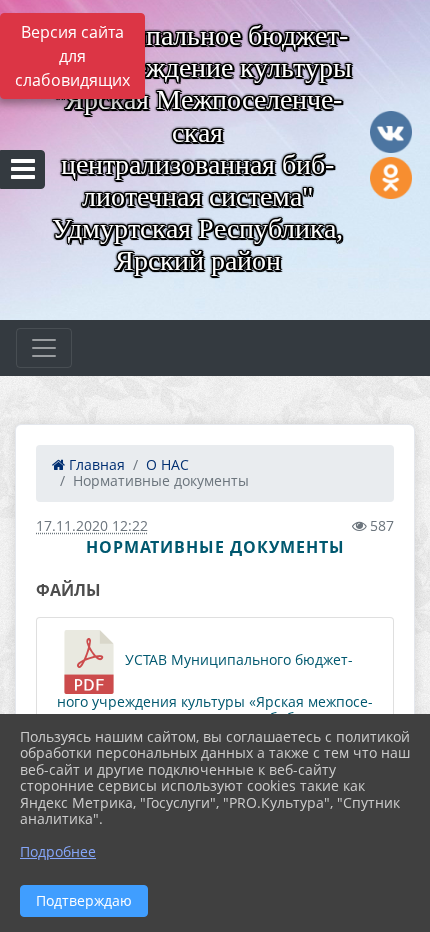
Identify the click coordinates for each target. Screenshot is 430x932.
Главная (95, 464)
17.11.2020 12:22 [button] (92, 525)
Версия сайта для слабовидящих (72, 56)
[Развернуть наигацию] (44, 348)
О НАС (167, 464)
